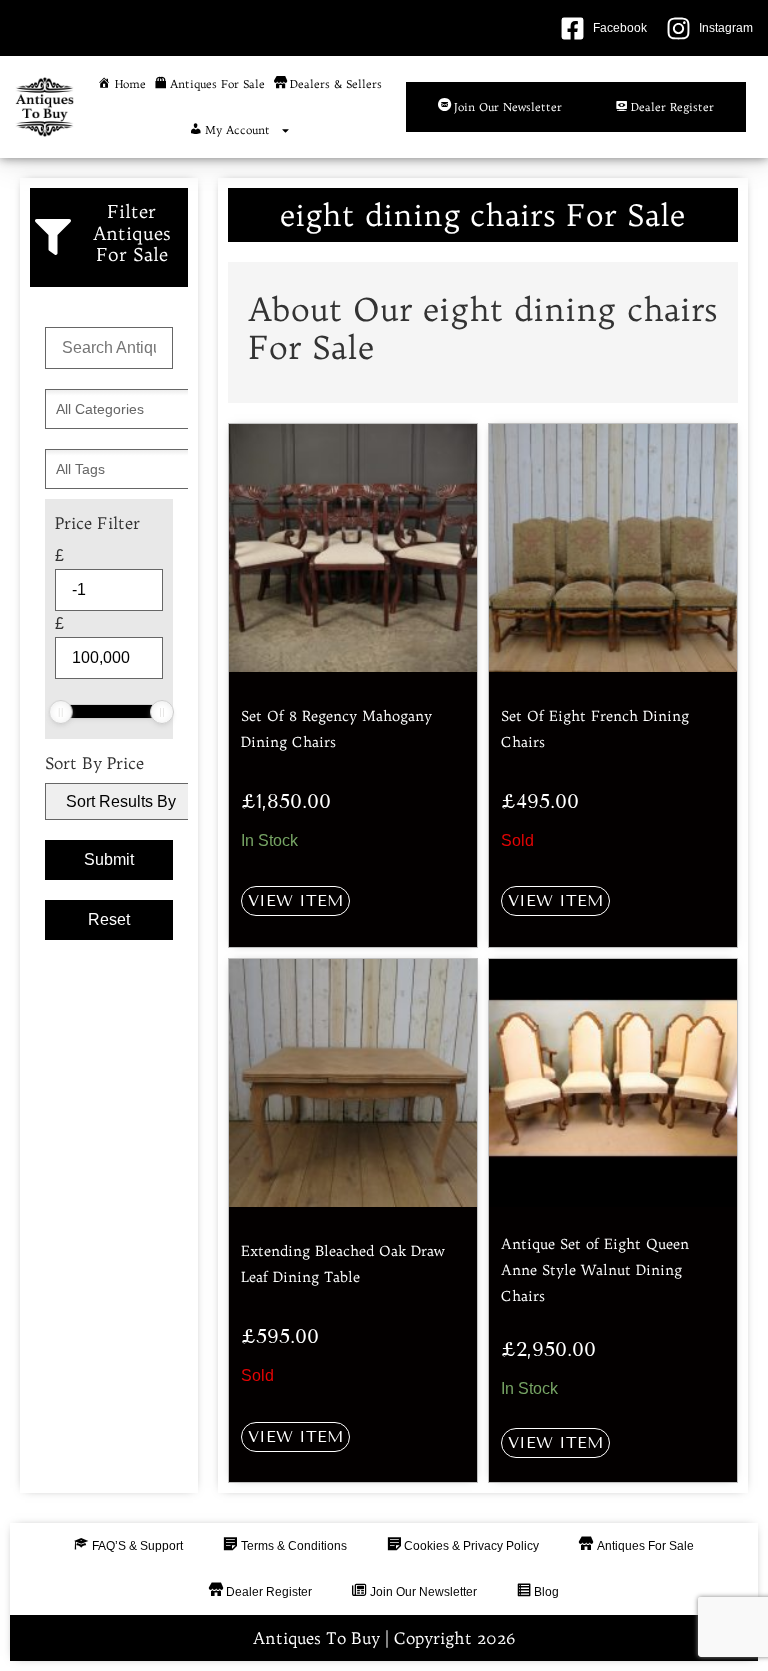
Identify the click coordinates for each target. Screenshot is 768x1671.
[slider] (61, 712)
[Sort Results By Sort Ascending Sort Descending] (109, 801)
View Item (295, 900)
